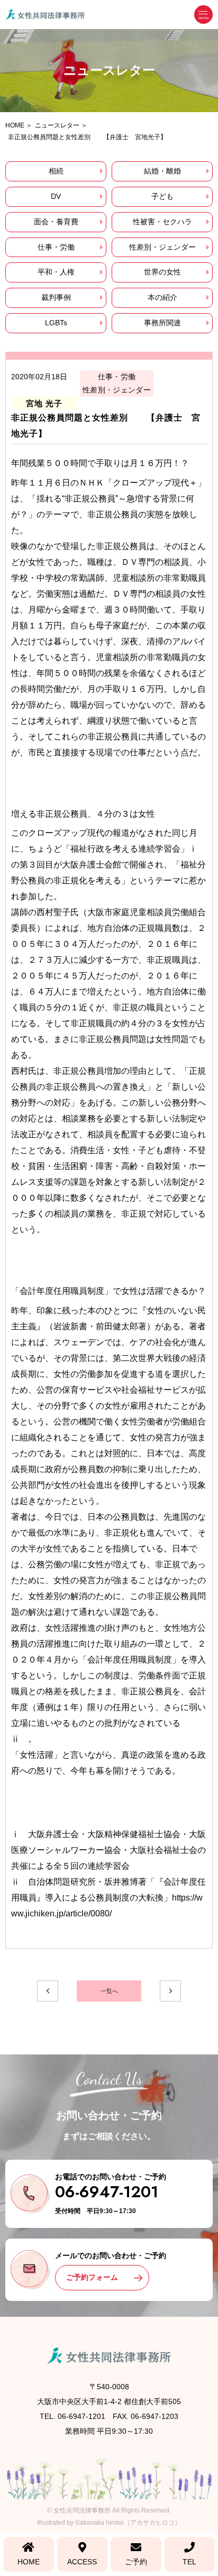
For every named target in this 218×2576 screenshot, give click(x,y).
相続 (56, 171)
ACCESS (82, 2562)
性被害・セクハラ (162, 222)
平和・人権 (56, 272)
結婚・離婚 (162, 171)
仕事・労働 (56, 247)
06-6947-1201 (107, 2192)
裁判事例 (56, 297)
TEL (189, 2562)
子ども (162, 196)
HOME (29, 2562)
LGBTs (56, 323)
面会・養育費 (56, 222)
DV (56, 196)
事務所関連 (162, 323)
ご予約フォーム (92, 2277)
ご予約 (136, 2562)
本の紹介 (162, 297)
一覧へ (109, 1991)
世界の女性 (162, 272)
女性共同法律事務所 (82, 2510)
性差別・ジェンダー (162, 247)
